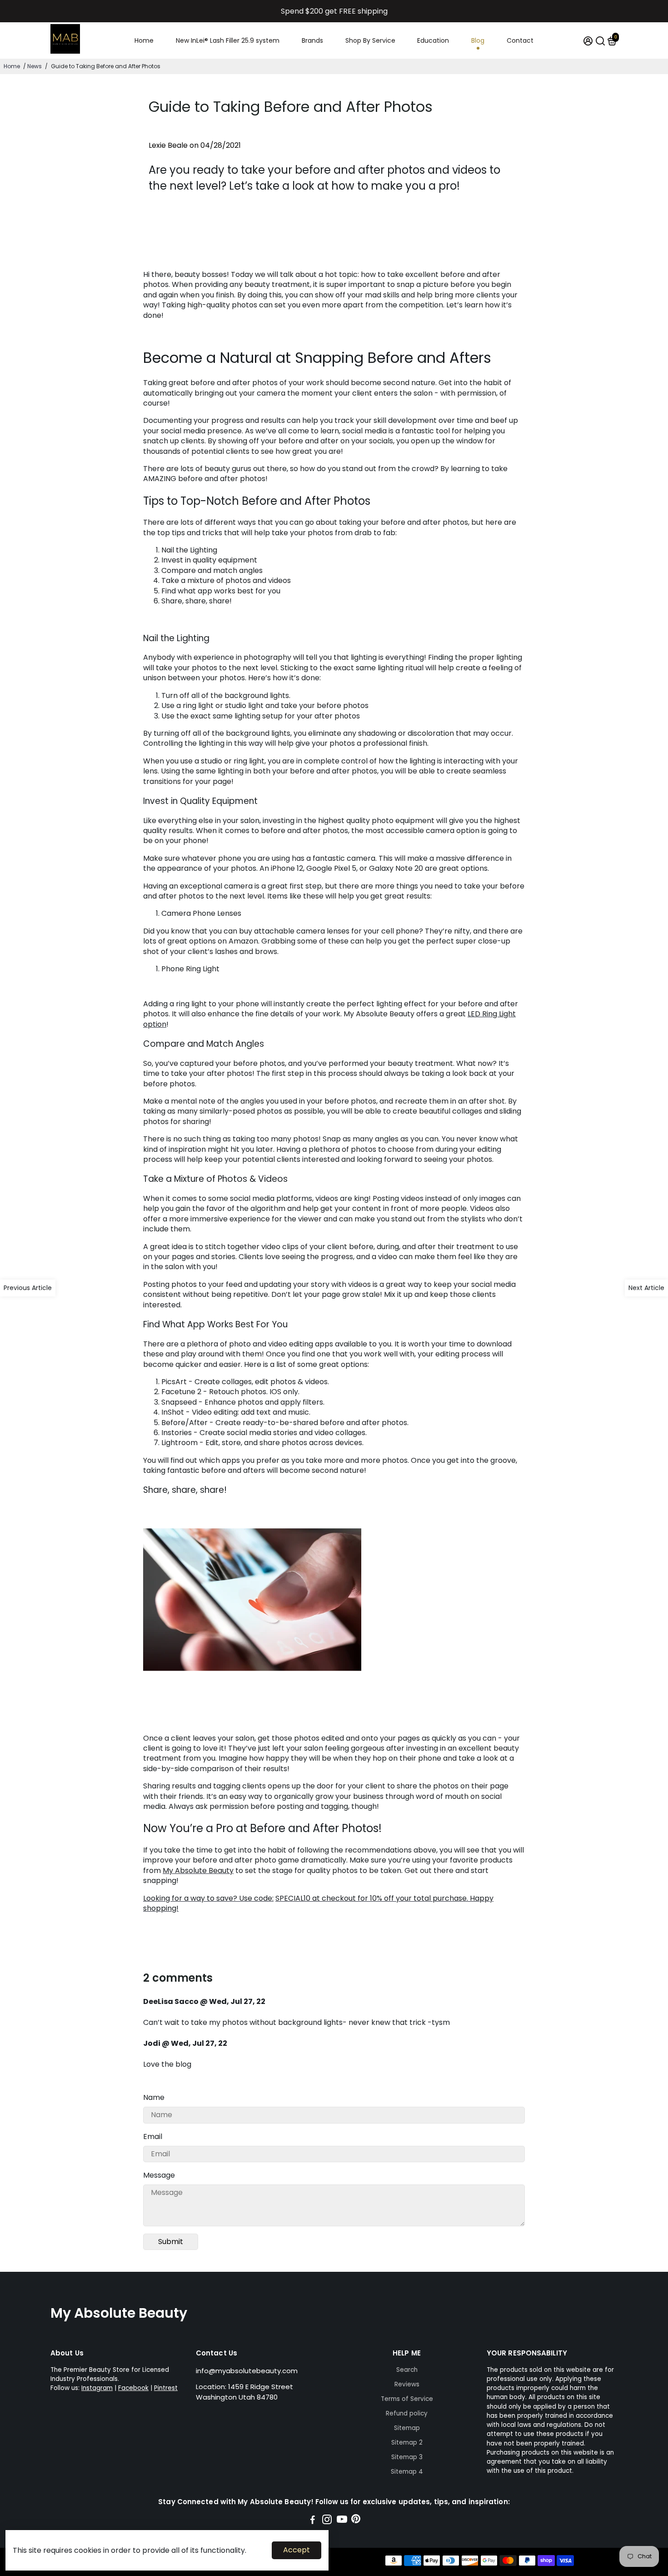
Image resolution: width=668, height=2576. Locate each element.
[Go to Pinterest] (356, 2521)
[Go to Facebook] (313, 2521)
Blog (478, 40)
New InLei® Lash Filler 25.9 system (228, 40)
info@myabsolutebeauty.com (247, 2371)
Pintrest (166, 2388)
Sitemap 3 (407, 2457)
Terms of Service (407, 2399)
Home (144, 40)
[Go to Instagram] (327, 2521)
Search (407, 2370)
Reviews (407, 2384)
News (35, 66)
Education (433, 40)
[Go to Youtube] (342, 2521)
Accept (297, 2550)
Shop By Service (370, 40)
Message (159, 2175)
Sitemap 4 (407, 2472)
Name (154, 2097)
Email (153, 2137)
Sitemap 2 (407, 2443)
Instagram (97, 2388)
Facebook (133, 2388)
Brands (312, 40)
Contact (520, 40)
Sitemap (407, 2428)
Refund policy (407, 2413)
